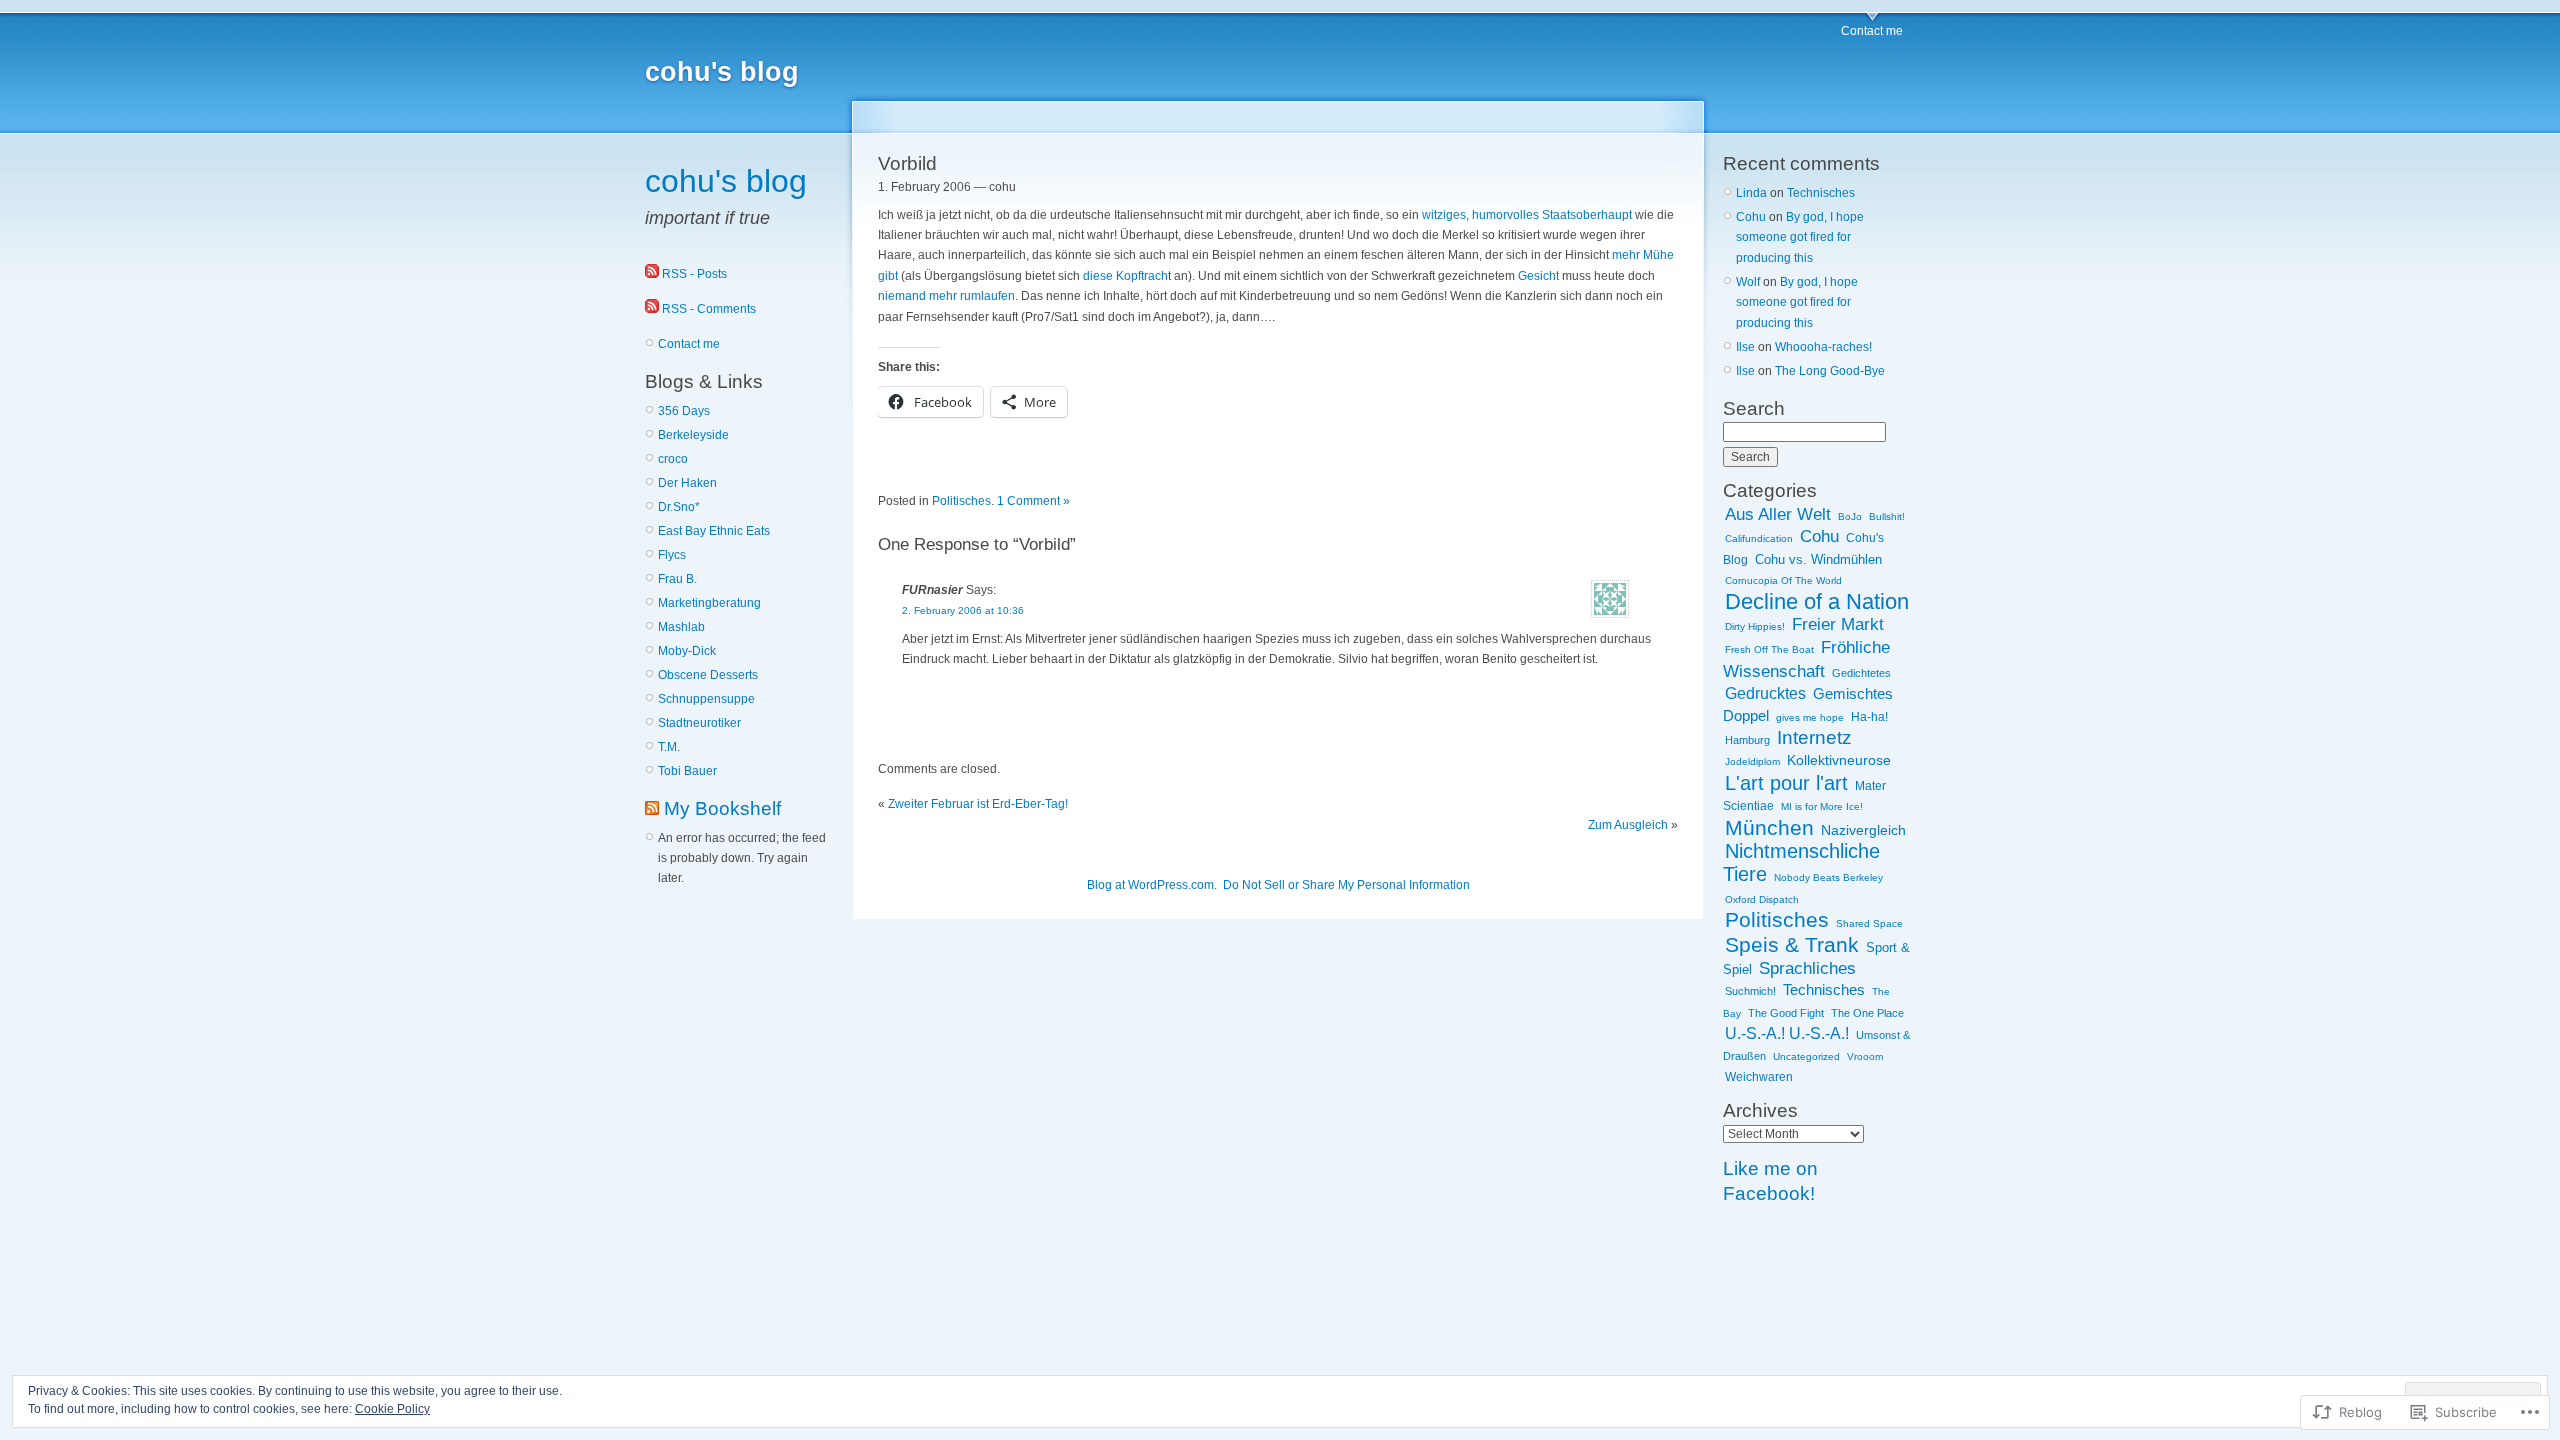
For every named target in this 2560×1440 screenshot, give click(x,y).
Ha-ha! (1869, 717)
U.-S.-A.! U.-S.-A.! (1787, 1033)
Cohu (1751, 217)
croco (673, 459)
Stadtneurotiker (699, 723)
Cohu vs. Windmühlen (1818, 560)
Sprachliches (1807, 968)
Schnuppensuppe (706, 699)
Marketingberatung (709, 603)
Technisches (1821, 193)
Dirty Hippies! (1755, 626)
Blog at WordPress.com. (1152, 885)
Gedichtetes (1861, 673)
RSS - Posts (694, 274)
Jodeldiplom (1752, 761)
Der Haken (687, 483)
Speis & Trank (1792, 944)
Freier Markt (1838, 624)
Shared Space (1869, 923)
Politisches (961, 501)
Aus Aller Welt (1778, 514)
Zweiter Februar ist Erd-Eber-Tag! (978, 804)
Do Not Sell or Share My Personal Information (1346, 885)
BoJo (1850, 516)
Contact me (1872, 31)
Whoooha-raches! (1823, 347)
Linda (1751, 193)
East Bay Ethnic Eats (714, 531)
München (1769, 827)
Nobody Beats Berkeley (1828, 877)
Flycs (672, 555)
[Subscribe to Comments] (652, 309)
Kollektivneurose (1839, 760)
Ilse (1745, 347)
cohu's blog (722, 72)
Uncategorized (1806, 1056)
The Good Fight (1786, 1013)
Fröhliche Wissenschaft (1806, 658)
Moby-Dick (687, 651)
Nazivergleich (1863, 830)
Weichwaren (1759, 1077)
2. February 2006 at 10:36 (963, 610)
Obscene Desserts (708, 675)
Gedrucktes (1765, 693)
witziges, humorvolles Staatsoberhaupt (1527, 215)
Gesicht (1540, 276)
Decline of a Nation (1817, 601)
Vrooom (1865, 1056)
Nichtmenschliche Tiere (1801, 862)
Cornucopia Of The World (1783, 580)
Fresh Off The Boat (1769, 649)
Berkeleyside (693, 435)
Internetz (1814, 737)
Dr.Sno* (679, 507)
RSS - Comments (709, 309)
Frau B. (677, 579)
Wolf (1748, 282)
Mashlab (681, 627)
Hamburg (1747, 740)
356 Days (684, 411)
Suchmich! (1750, 991)
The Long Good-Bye (1830, 371)
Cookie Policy (392, 1409)
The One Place (1867, 1013)
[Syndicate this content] (652, 808)
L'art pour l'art (1786, 783)
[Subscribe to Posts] (652, 274)
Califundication (1759, 538)
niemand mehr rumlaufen (946, 296)
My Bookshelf (722, 808)
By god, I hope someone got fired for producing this (1800, 237)
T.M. (669, 747)
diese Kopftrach (1125, 276)
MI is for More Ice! (1822, 806)
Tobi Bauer (687, 771)
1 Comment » (1033, 501)
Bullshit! (1887, 516)
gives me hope (1810, 717)
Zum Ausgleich (1628, 825)
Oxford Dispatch (1762, 899)
